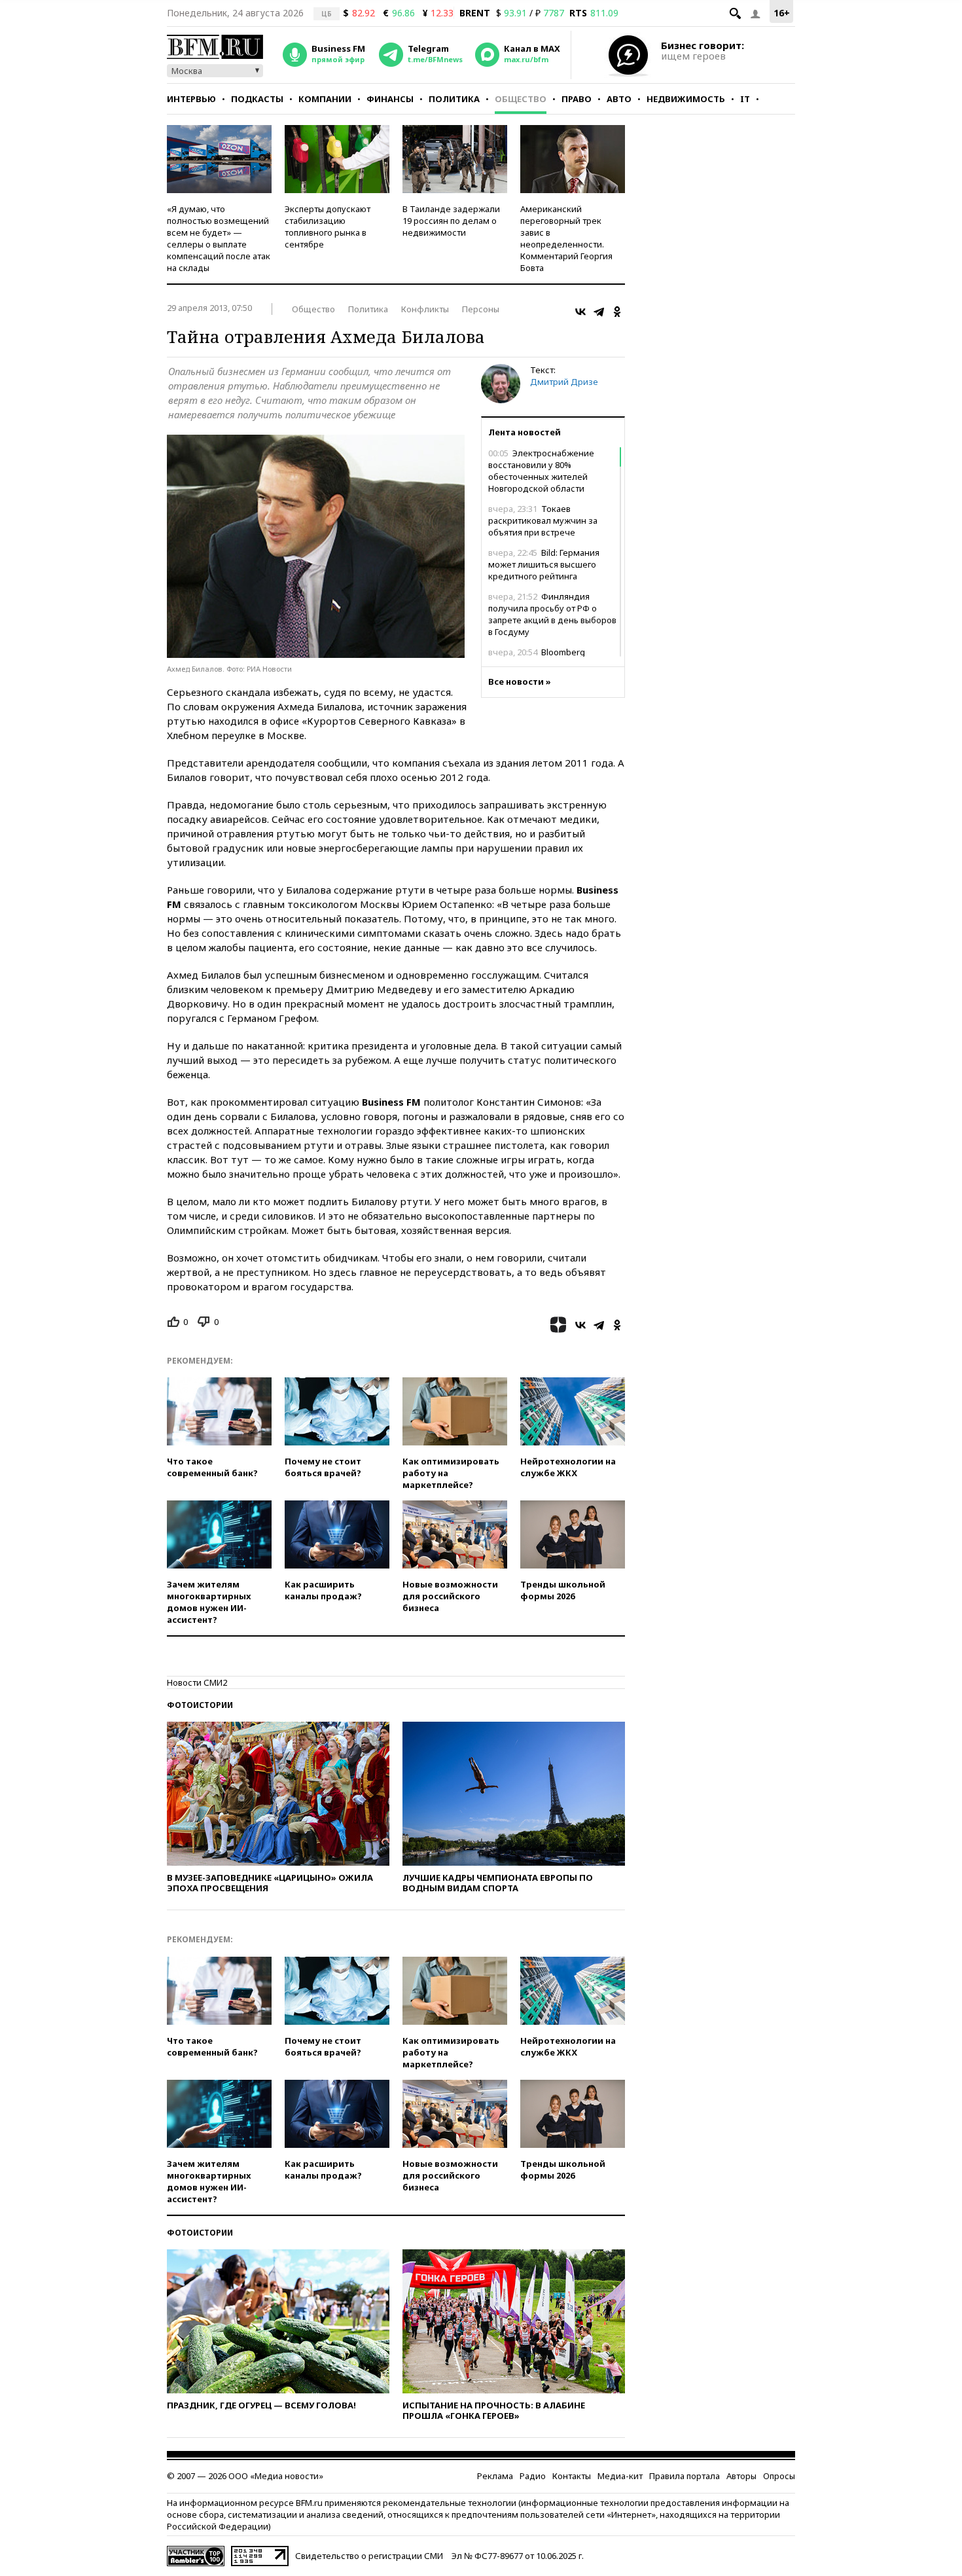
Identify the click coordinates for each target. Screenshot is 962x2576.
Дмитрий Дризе (564, 382)
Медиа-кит (620, 2476)
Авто (619, 99)
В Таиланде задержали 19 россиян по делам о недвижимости (451, 221)
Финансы (390, 99)
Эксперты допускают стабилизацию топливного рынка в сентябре (328, 227)
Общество (521, 99)
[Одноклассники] (617, 312)
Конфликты (425, 309)
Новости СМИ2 (197, 1682)
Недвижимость (686, 99)
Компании (325, 99)
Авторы (741, 2476)
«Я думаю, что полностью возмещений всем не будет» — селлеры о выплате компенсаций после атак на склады (219, 238)
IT (745, 99)
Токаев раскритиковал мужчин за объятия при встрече (543, 520)
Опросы (779, 2476)
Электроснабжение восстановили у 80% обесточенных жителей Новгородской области (541, 471)
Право (577, 99)
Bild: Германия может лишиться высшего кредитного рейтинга (544, 564)
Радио (533, 2476)
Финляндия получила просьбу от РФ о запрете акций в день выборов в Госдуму (552, 614)
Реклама (495, 2476)
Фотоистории (200, 1705)
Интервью (191, 99)
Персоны (481, 309)
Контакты (572, 2476)
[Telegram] (599, 312)
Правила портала (685, 2476)
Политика (454, 99)
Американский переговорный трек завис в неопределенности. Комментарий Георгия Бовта (566, 238)
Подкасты (257, 99)
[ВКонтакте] (580, 312)
